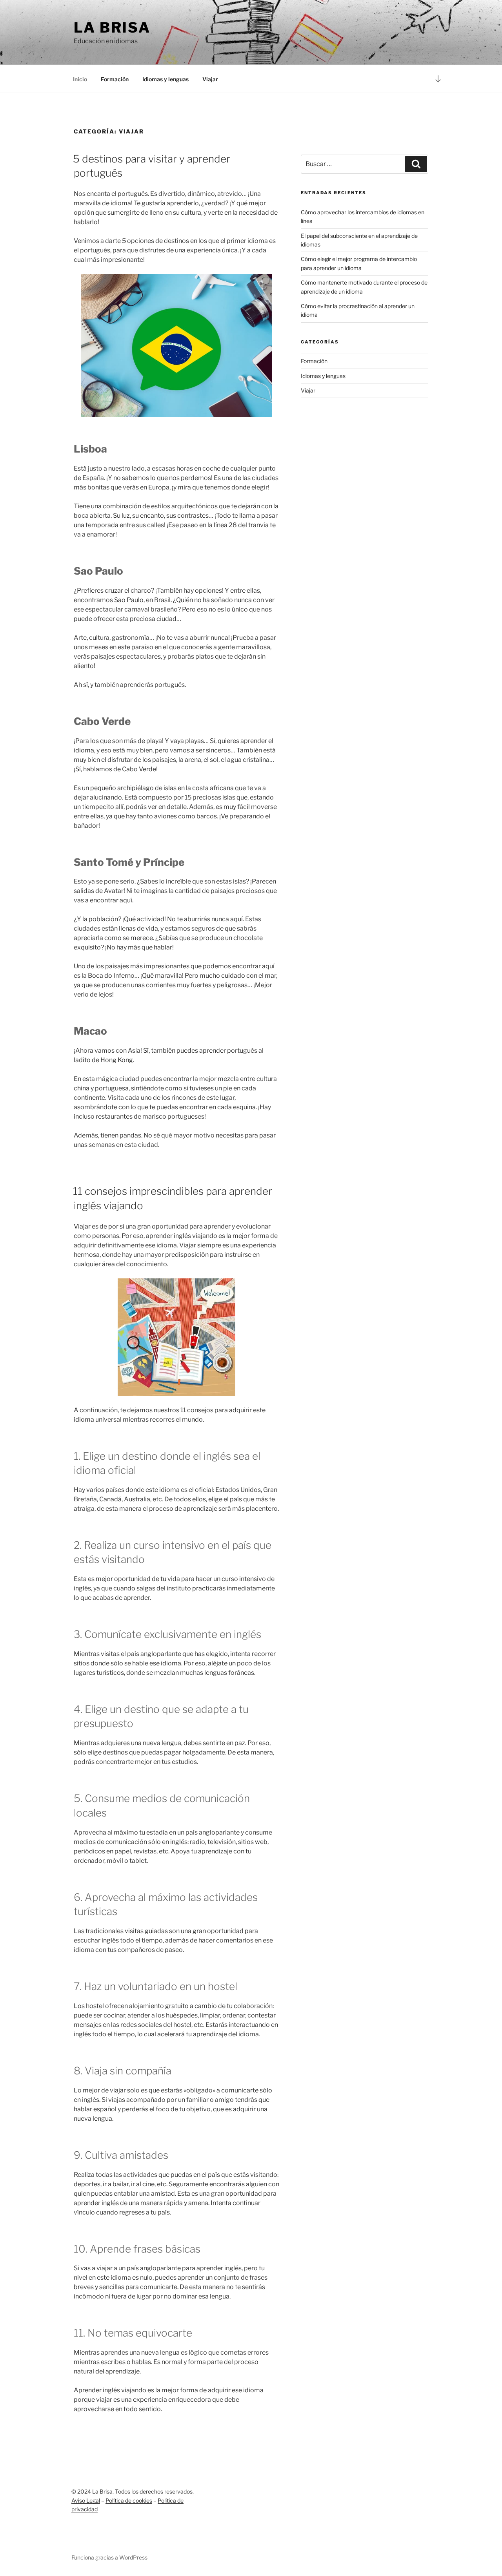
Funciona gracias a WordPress (109, 2557)
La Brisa (112, 27)
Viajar (210, 79)
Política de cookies (129, 2500)
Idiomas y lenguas (166, 79)
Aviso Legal (86, 2500)
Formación (115, 79)
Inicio (80, 79)
